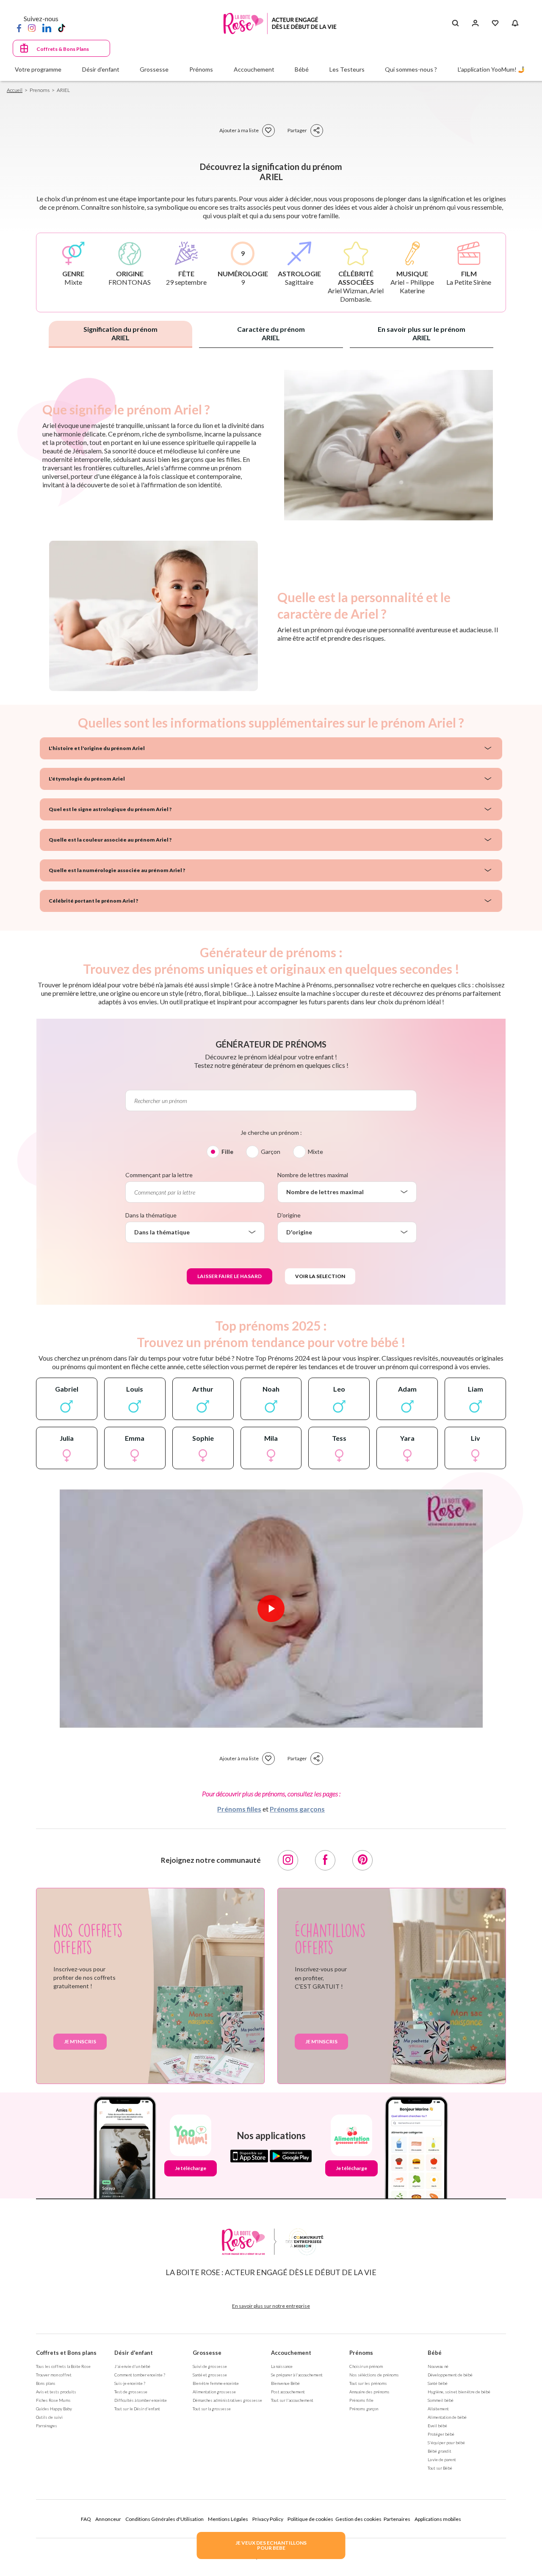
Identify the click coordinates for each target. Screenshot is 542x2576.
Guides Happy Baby (54, 2409)
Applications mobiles (438, 2519)
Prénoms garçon (364, 2409)
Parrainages (47, 2426)
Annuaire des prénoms (369, 2392)
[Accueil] (280, 24)
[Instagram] (32, 28)
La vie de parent (442, 2459)
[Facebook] (19, 28)
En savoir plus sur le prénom (422, 333)
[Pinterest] (362, 1860)
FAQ (86, 2519)
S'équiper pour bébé (446, 2443)
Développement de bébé (450, 2375)
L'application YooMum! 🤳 (491, 69)
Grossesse (207, 2353)
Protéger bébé (441, 2434)
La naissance (282, 2366)
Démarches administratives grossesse (227, 2400)
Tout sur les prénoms (368, 2383)
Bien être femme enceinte (216, 2383)
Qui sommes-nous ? (411, 69)
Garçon (271, 1152)
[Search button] (455, 23)
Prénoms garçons (297, 1809)
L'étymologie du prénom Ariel (87, 779)
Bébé (435, 2353)
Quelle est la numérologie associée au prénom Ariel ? (117, 870)
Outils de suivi (49, 2417)
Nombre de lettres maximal (313, 1175)
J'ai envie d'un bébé (132, 2366)
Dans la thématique (151, 1215)
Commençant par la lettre (159, 1175)
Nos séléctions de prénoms (374, 2375)
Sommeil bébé (441, 2400)
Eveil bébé (437, 2426)
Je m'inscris (80, 2041)
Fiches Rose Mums (53, 2400)
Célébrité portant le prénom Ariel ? (93, 901)
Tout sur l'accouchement (292, 2400)
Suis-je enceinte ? (130, 2383)
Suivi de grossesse (210, 2366)
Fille (227, 1152)
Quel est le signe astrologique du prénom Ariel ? (110, 809)
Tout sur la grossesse (212, 2409)
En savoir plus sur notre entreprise (271, 2306)
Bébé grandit (440, 2451)
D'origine (289, 1215)
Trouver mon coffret (54, 2375)
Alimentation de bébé (447, 2417)
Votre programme (38, 69)
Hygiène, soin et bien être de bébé (459, 2392)
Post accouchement (288, 2392)
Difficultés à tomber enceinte (141, 2400)
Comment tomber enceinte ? (140, 2375)
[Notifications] (515, 23)
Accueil (15, 90)
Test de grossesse (131, 2392)
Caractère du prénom (271, 333)
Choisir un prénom (366, 2366)
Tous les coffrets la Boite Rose (63, 2366)
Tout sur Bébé (440, 2468)
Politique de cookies (310, 2519)
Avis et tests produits (56, 2392)
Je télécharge (191, 2168)
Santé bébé (438, 2383)
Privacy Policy (268, 2519)
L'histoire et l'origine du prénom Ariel (97, 748)
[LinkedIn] (47, 28)
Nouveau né (438, 2366)
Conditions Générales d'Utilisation (165, 2519)
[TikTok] (62, 28)
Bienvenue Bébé (285, 2383)
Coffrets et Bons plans (66, 2353)
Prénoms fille (361, 2400)
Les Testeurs (347, 69)
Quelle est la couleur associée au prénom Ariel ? (110, 840)
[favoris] (268, 131)
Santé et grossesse (210, 2375)
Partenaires (397, 2519)
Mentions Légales (228, 2519)
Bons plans (46, 2383)
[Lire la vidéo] (271, 1609)
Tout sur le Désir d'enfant (137, 2409)
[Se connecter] (475, 23)
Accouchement (291, 2353)
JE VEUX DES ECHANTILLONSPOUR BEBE (271, 2545)
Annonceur (108, 2519)
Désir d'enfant (134, 2353)
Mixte (315, 1152)
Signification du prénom (120, 333)
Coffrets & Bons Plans (63, 49)
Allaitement (438, 2409)
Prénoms (361, 2353)
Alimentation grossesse (214, 2392)
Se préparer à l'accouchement (297, 2375)
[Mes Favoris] (495, 23)
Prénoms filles (239, 1809)
